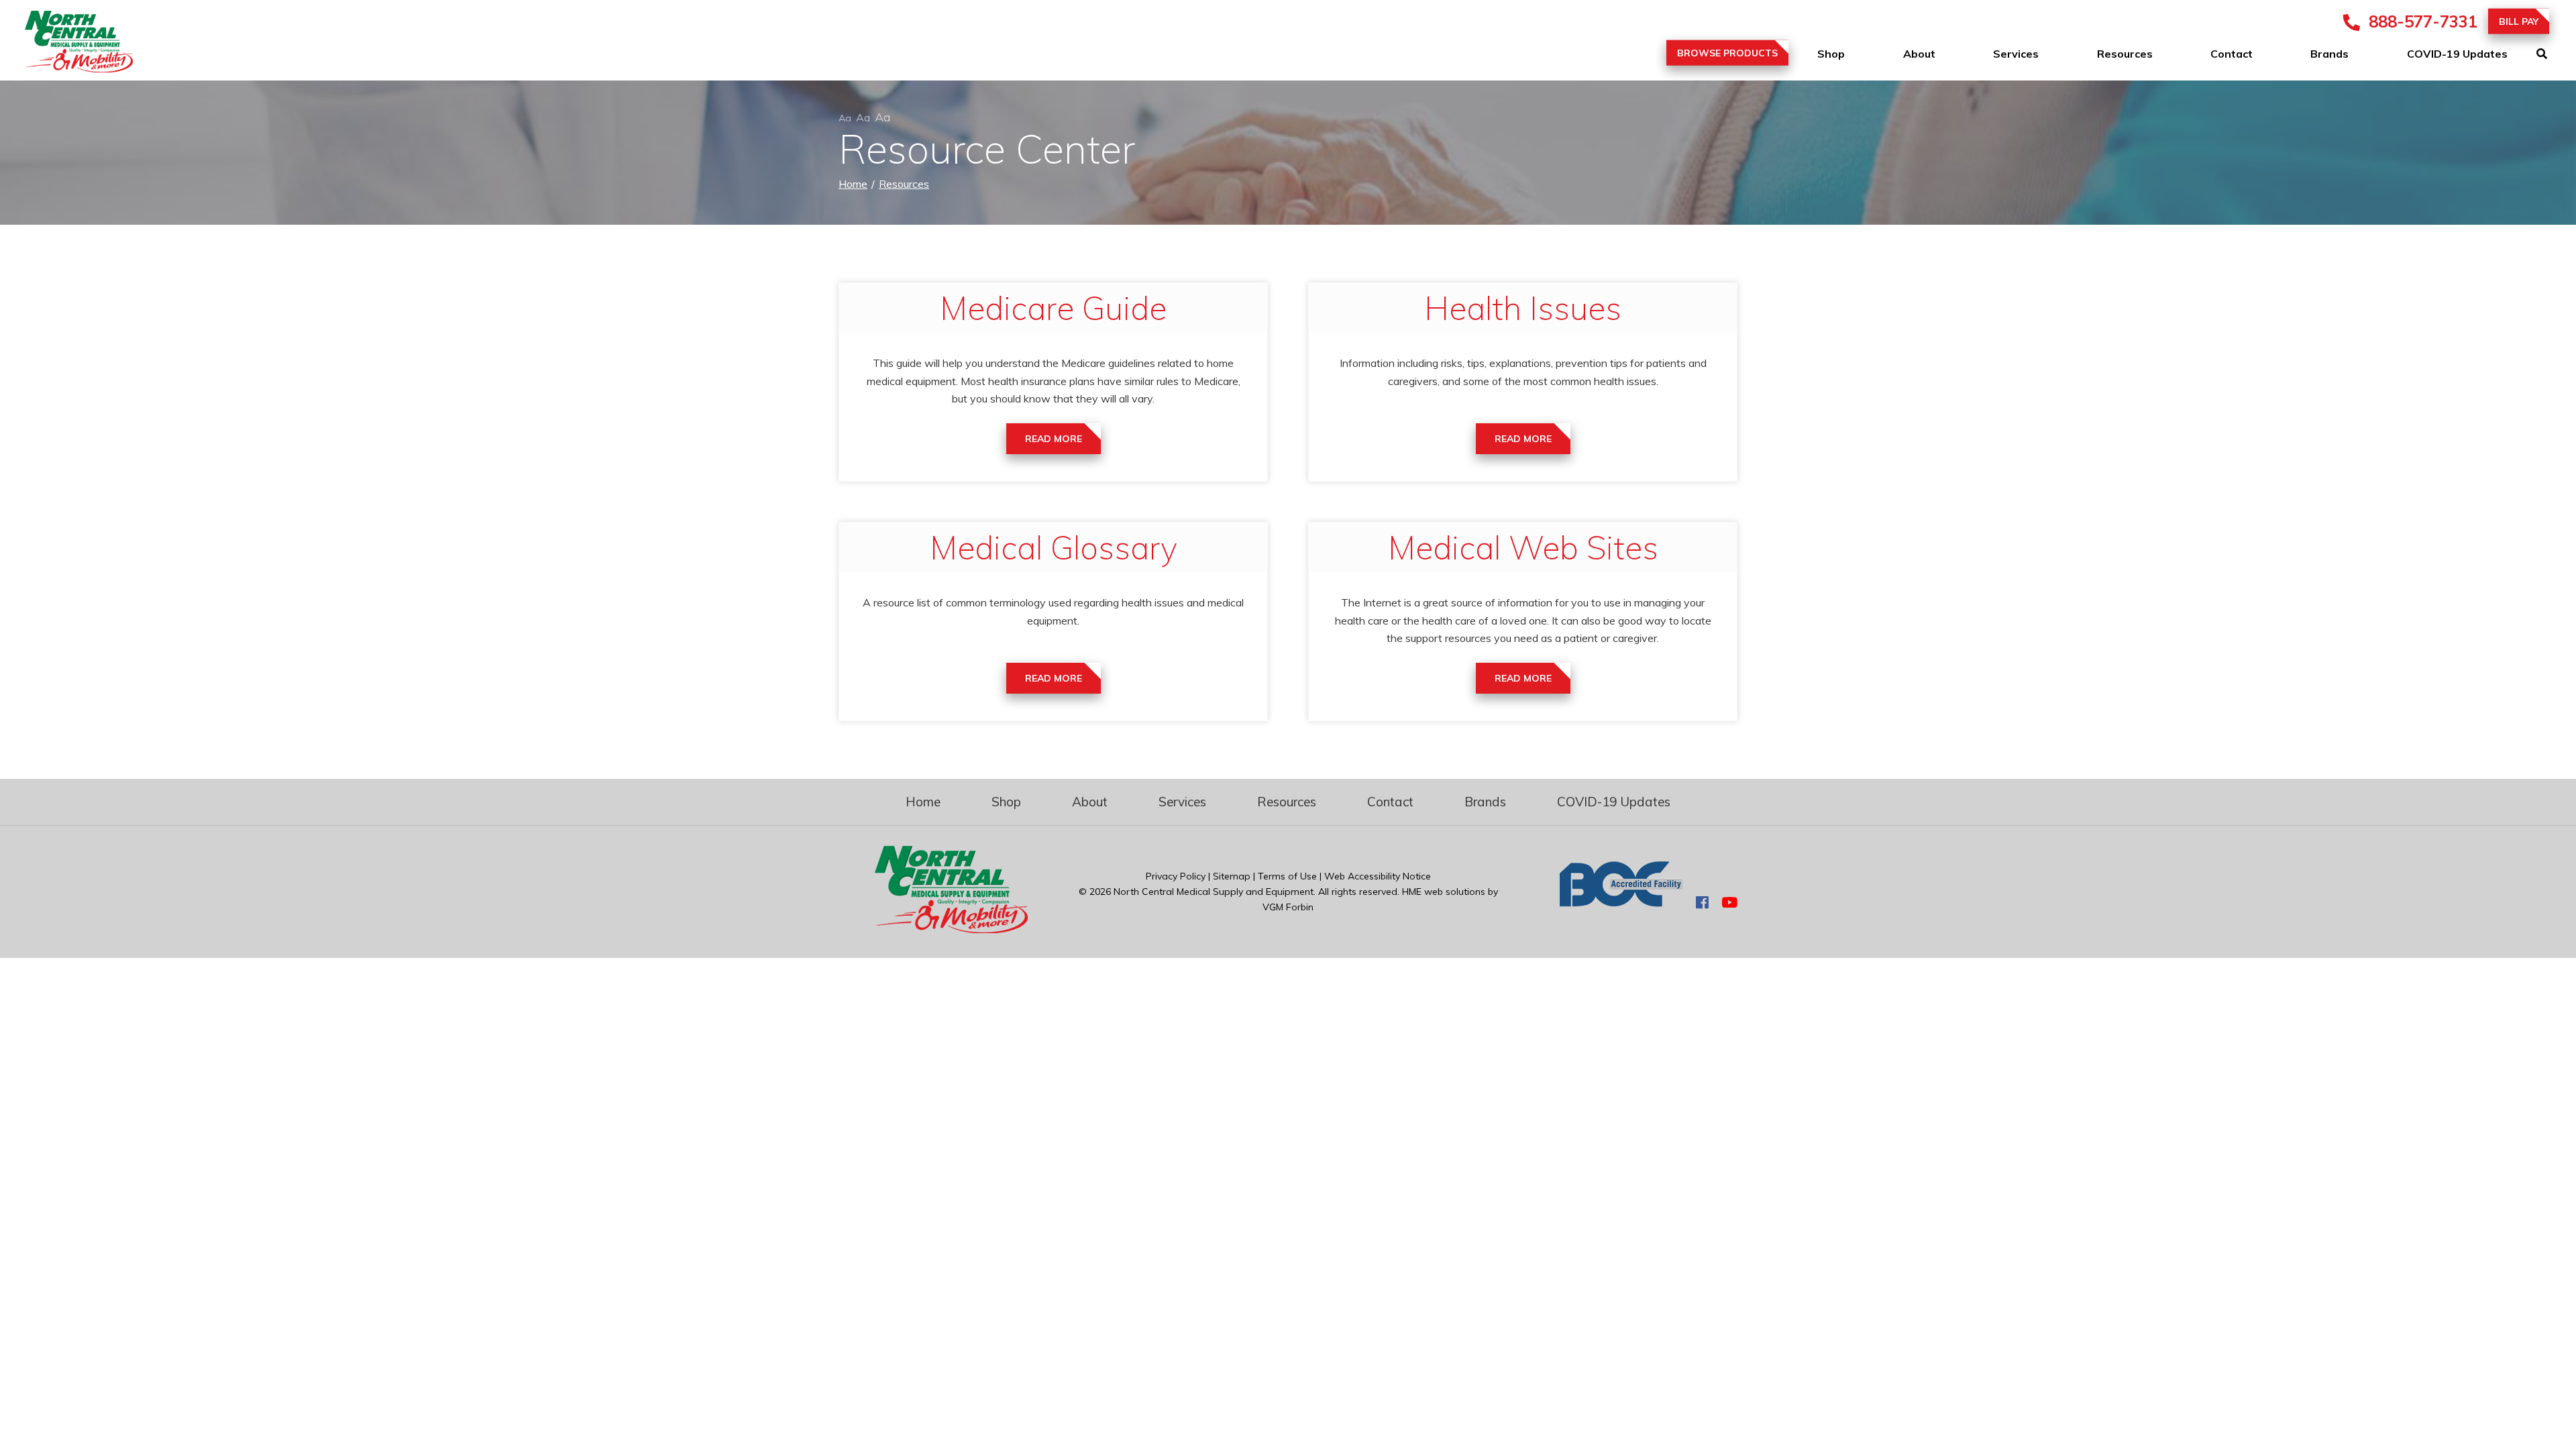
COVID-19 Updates (2457, 54)
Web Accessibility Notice (1378, 876)
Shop (1831, 54)
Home (853, 184)
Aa (845, 118)
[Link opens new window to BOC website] (1621, 903)
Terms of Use (1287, 876)
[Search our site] (2556, 54)
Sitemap (1232, 876)
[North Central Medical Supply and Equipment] (67, 44)
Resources (2125, 54)
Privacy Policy (1176, 876)
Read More (1054, 439)
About (1919, 54)
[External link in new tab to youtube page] (1729, 903)
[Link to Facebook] (1702, 903)
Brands (2329, 54)
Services (2016, 54)
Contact (2232, 54)
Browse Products (1727, 53)
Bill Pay (2519, 21)
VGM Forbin (1288, 907)
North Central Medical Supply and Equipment (1214, 892)
